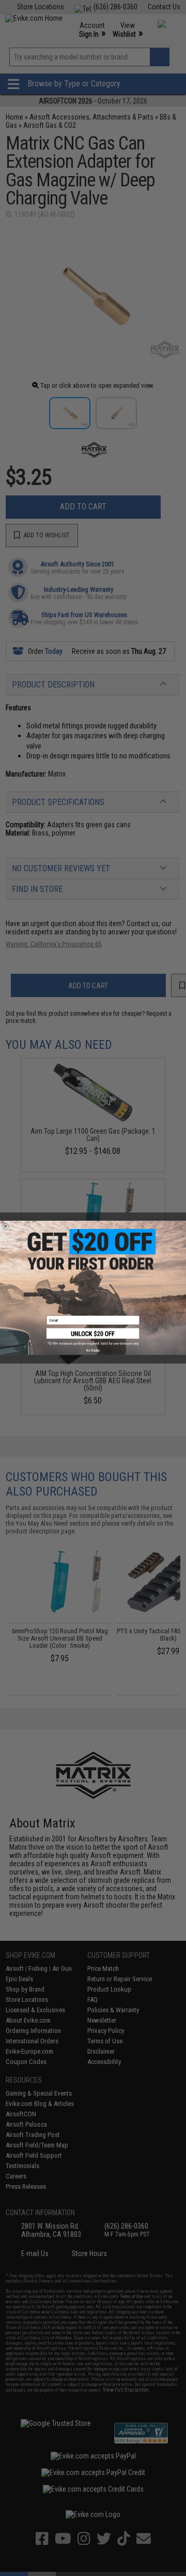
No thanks (93, 1351)
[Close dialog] (5, 1227)
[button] (93, 1337)
